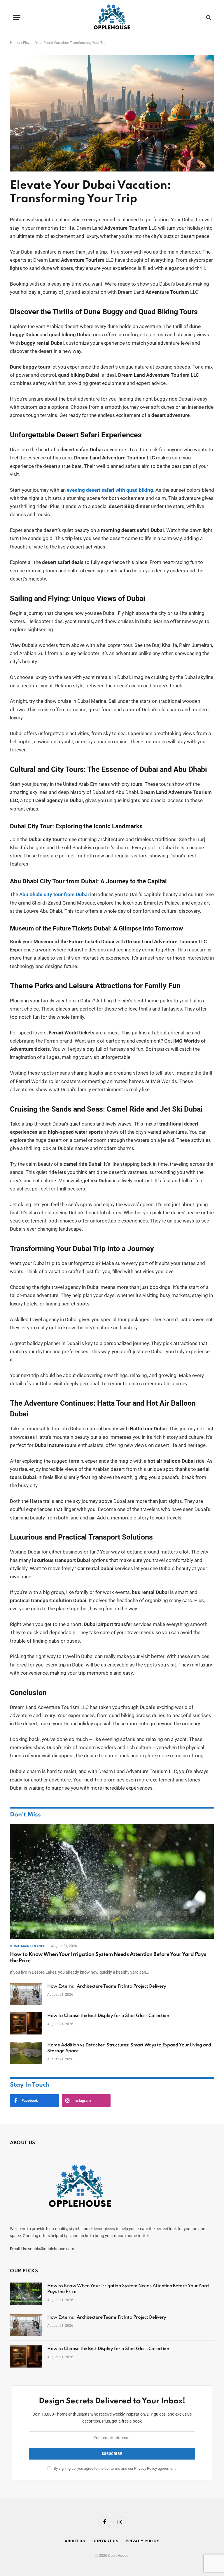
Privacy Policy (146, 2468)
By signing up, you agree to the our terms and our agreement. (115, 2468)
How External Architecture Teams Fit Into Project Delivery (107, 1986)
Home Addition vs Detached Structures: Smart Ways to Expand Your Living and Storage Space (129, 2048)
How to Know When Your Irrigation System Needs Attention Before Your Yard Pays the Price (108, 1958)
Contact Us (105, 2541)
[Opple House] (112, 17)
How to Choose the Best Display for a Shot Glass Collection (108, 2016)
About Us (75, 2541)
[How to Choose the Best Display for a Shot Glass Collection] (26, 2023)
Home (15, 43)
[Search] (208, 18)
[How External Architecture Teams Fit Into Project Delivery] (26, 1994)
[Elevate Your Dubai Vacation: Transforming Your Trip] (112, 170)
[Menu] (17, 18)
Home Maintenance (28, 1946)
